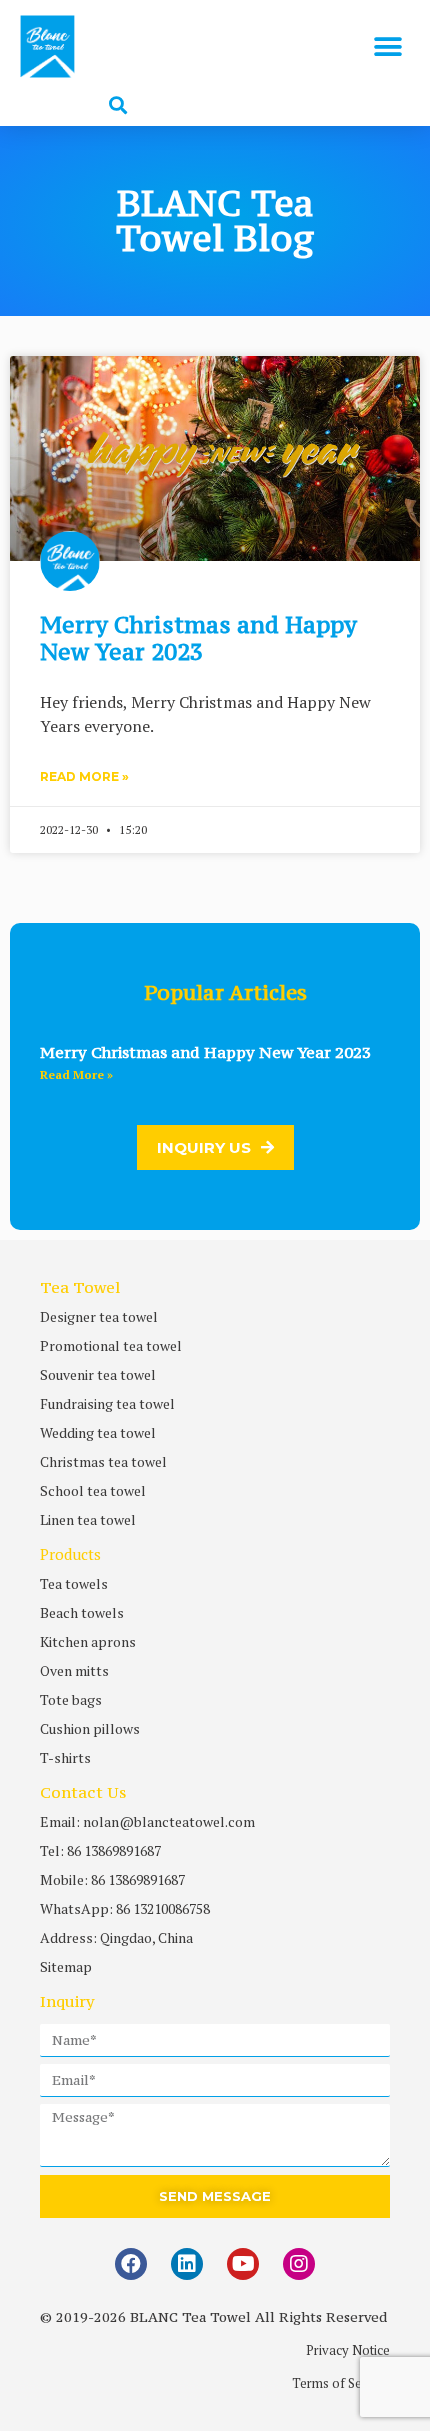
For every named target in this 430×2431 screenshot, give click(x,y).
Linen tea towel (88, 1519)
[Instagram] (299, 2264)
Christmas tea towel (103, 1461)
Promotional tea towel (111, 1345)
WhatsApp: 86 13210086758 (125, 1908)
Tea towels (74, 1583)
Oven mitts (74, 1670)
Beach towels (82, 1612)
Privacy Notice (348, 2350)
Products (70, 1554)
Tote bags (71, 1699)
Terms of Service (341, 2383)
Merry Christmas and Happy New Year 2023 (198, 637)
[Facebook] (131, 2264)
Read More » (84, 776)
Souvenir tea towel (98, 1374)
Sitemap (66, 1966)
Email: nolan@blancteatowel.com (147, 1821)
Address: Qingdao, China (116, 1937)
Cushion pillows (90, 1728)
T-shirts (65, 1757)
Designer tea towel (99, 1316)
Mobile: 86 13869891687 (112, 1879)
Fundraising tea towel (107, 1403)
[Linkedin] (187, 2264)
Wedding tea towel (98, 1432)
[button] (387, 46)
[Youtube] (243, 2264)
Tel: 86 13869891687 (100, 1850)
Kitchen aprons (88, 1641)
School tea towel (93, 1490)
